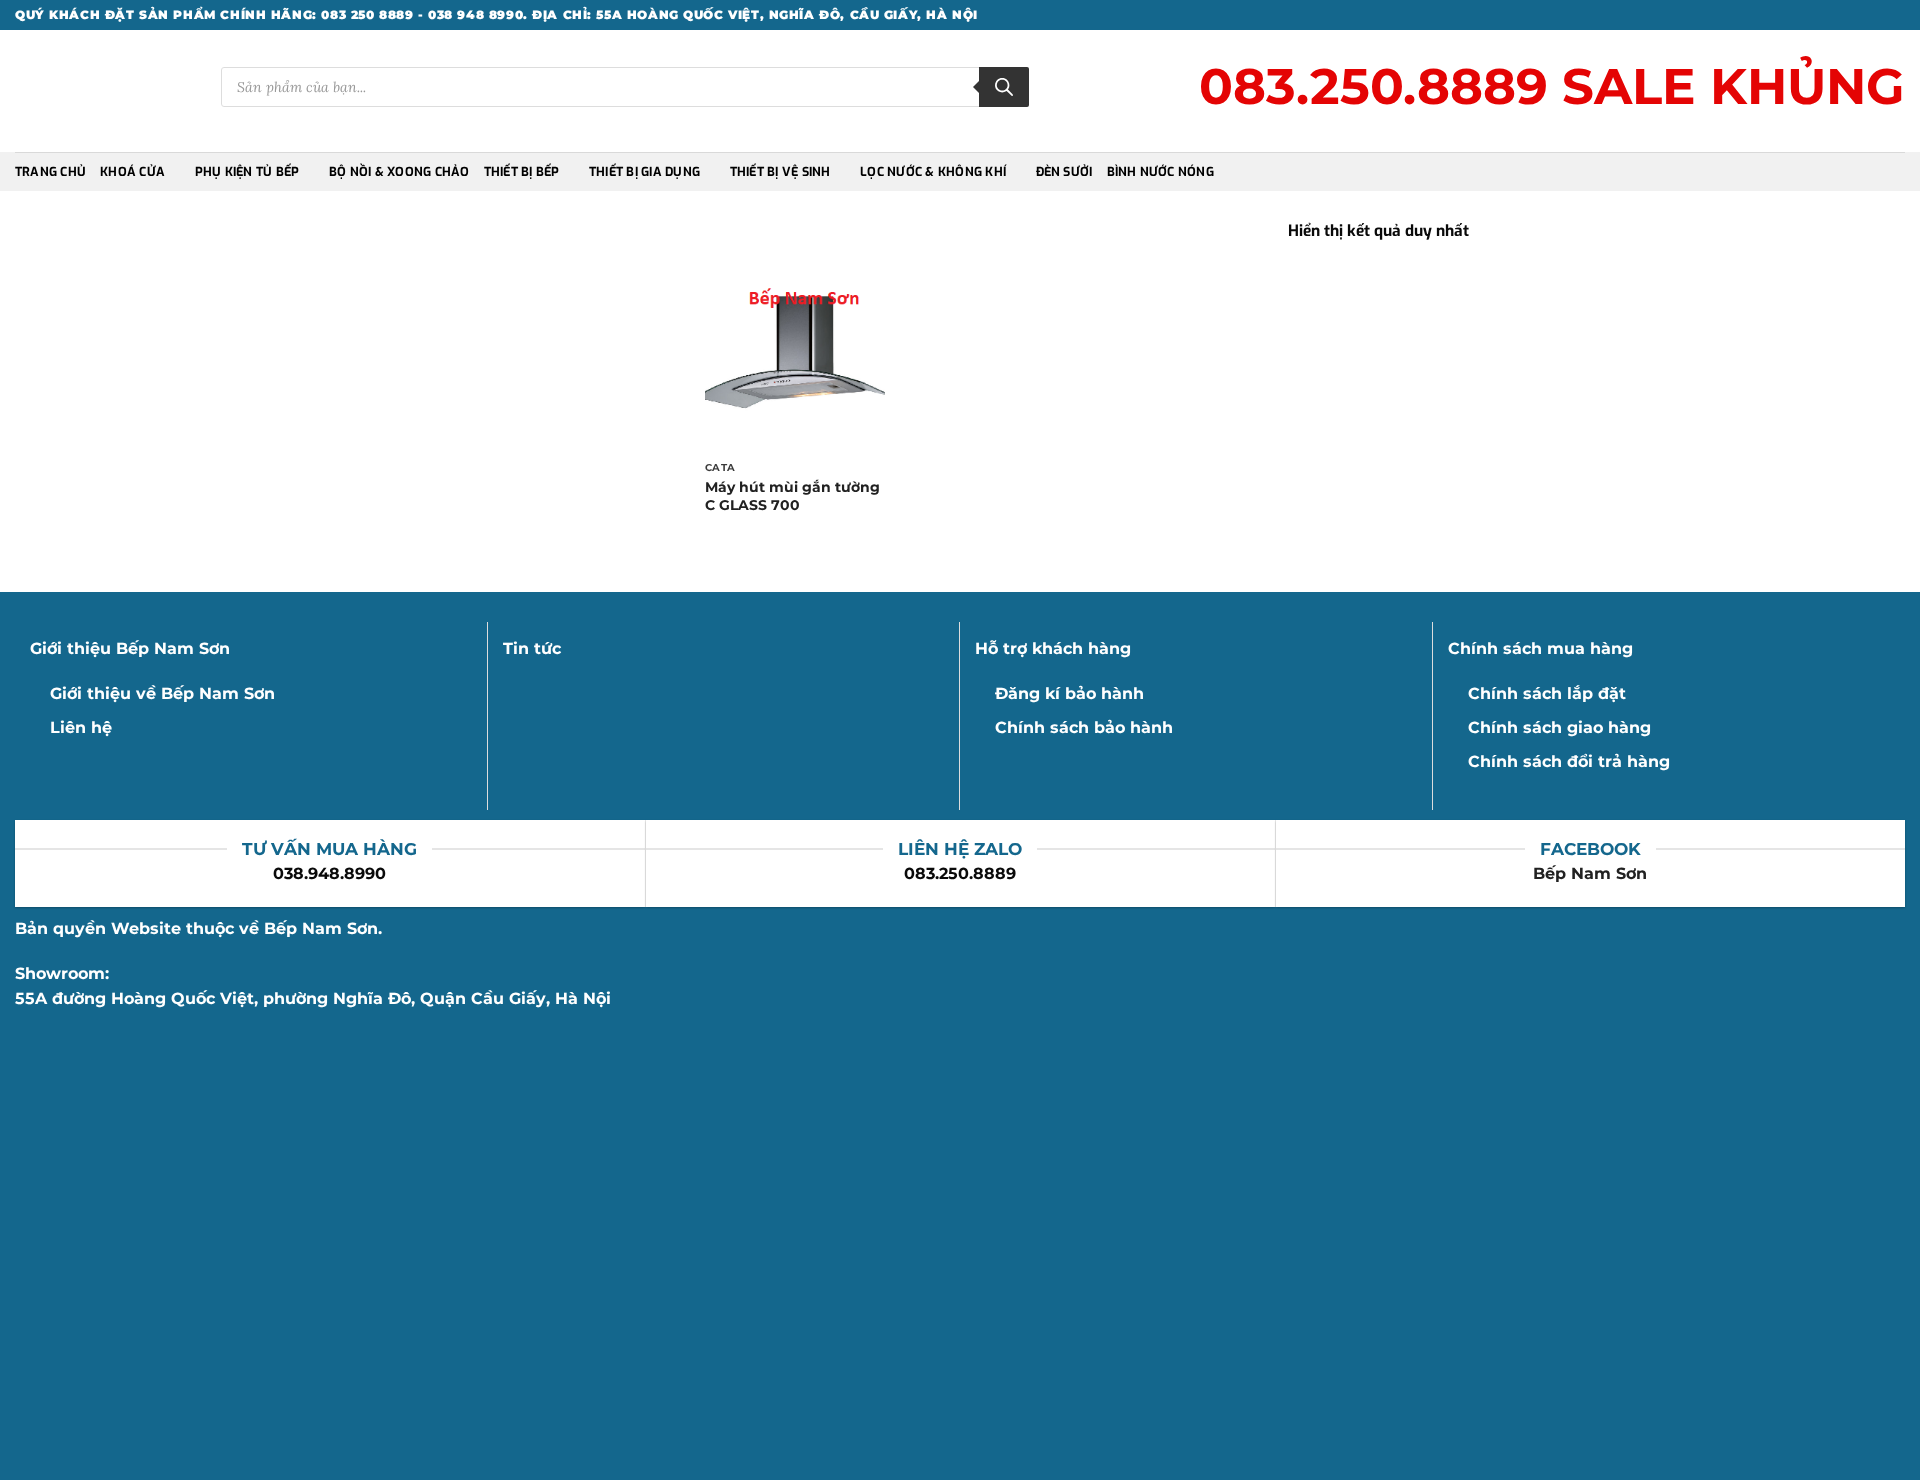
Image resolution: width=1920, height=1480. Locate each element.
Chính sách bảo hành (1084, 727)
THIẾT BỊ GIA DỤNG (644, 172)
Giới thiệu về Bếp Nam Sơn (162, 693)
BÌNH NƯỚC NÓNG (1160, 172)
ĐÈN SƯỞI (1064, 172)
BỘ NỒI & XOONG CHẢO (399, 172)
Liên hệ (81, 727)
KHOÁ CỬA (132, 172)
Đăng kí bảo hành (1069, 693)
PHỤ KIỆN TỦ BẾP (247, 172)
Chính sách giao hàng (1559, 727)
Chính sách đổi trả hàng (1569, 761)
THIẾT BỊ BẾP (522, 172)
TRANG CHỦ (50, 172)
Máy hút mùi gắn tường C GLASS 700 (792, 496)
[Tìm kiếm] (1004, 87)
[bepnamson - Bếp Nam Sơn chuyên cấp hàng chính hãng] (103, 91)
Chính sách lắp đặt (1547, 693)
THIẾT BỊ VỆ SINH (780, 172)
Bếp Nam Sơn (1590, 873)
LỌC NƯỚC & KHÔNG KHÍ (933, 172)
